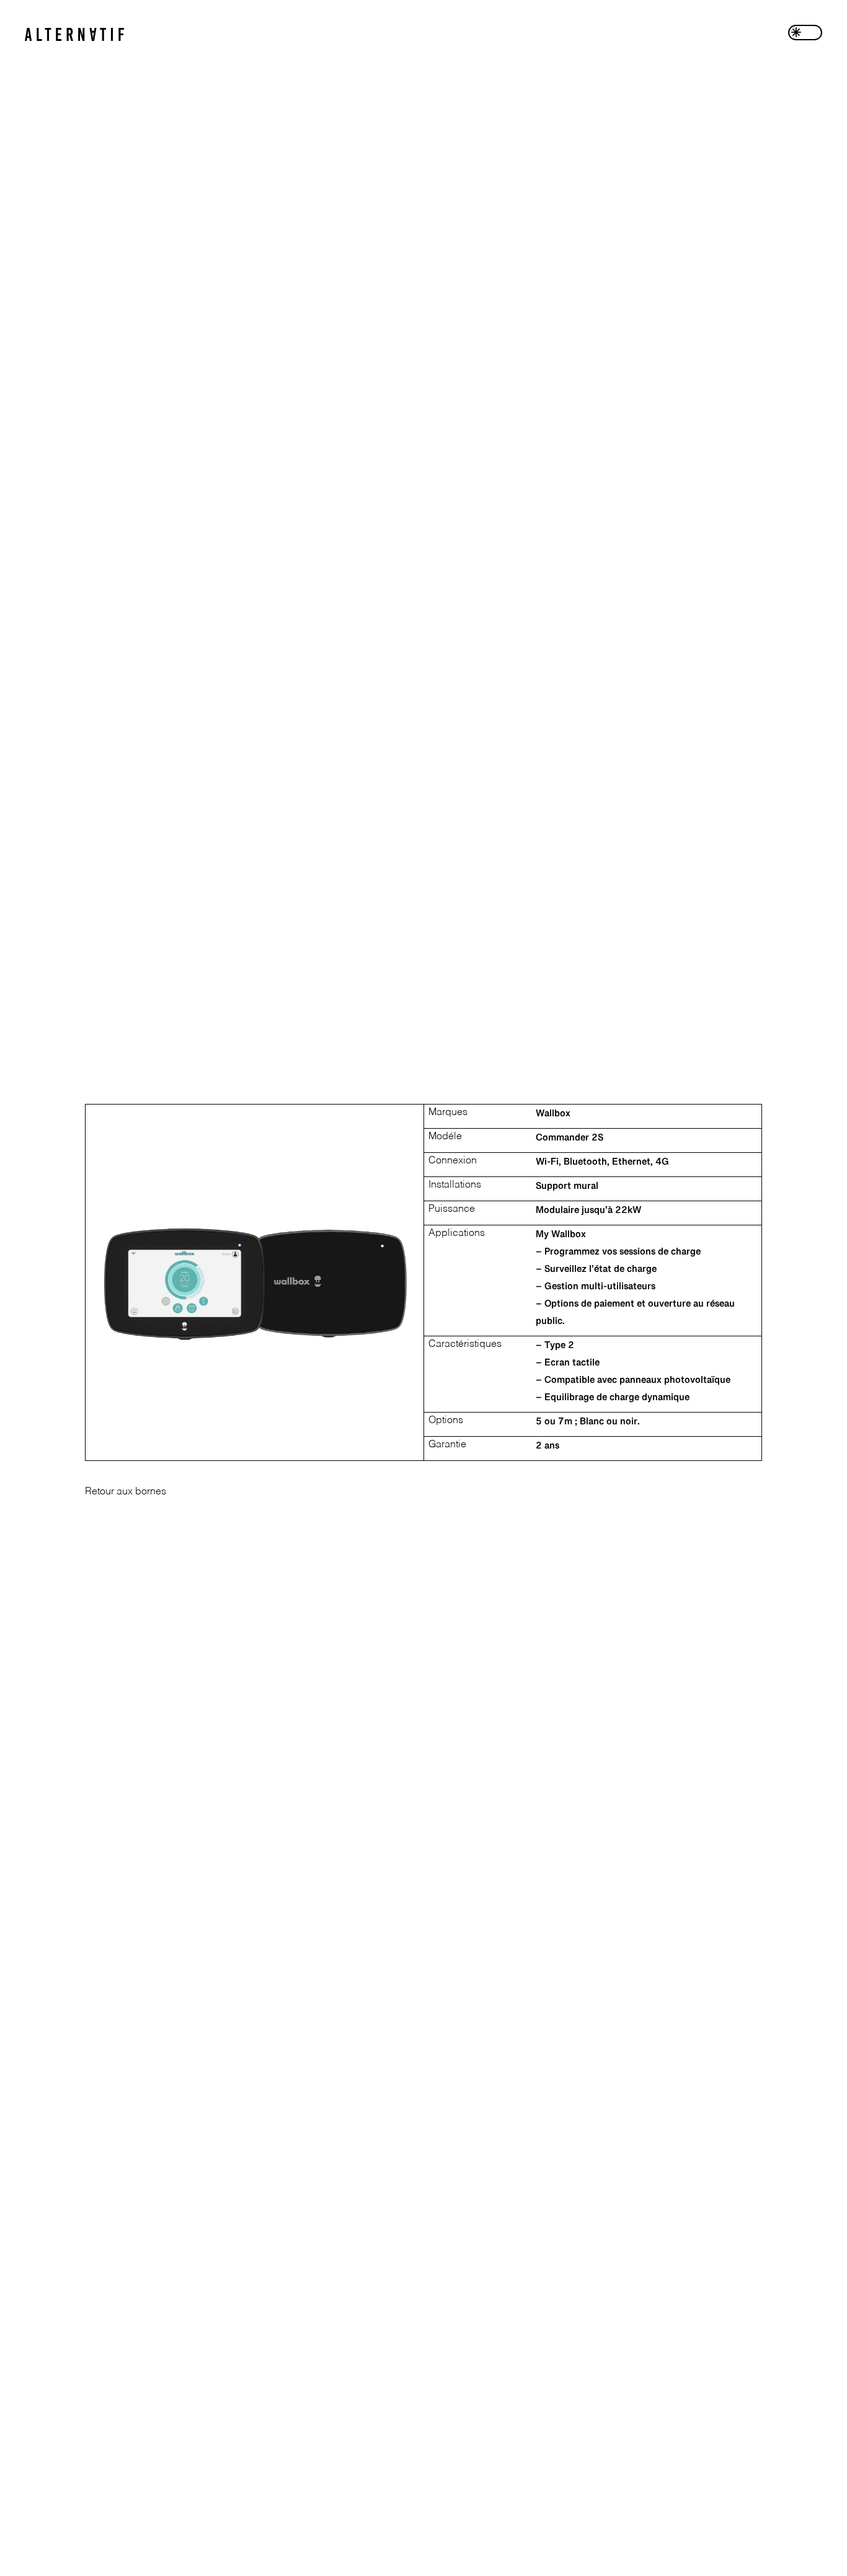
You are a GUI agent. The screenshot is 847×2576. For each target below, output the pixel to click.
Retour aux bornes (126, 1492)
